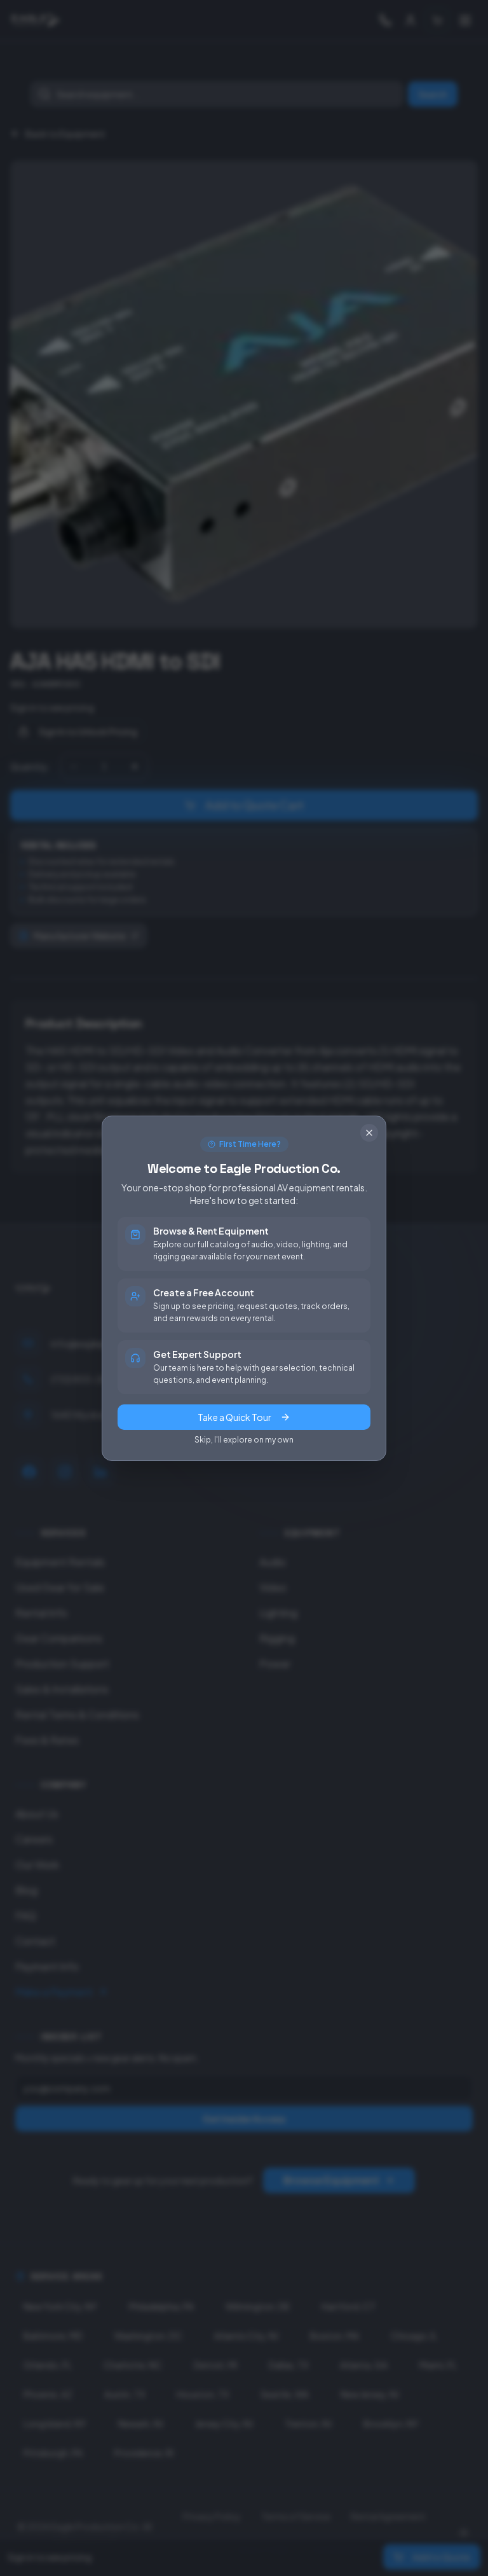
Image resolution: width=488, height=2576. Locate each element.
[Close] (369, 1133)
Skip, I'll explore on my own (244, 1440)
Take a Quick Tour (234, 1417)
